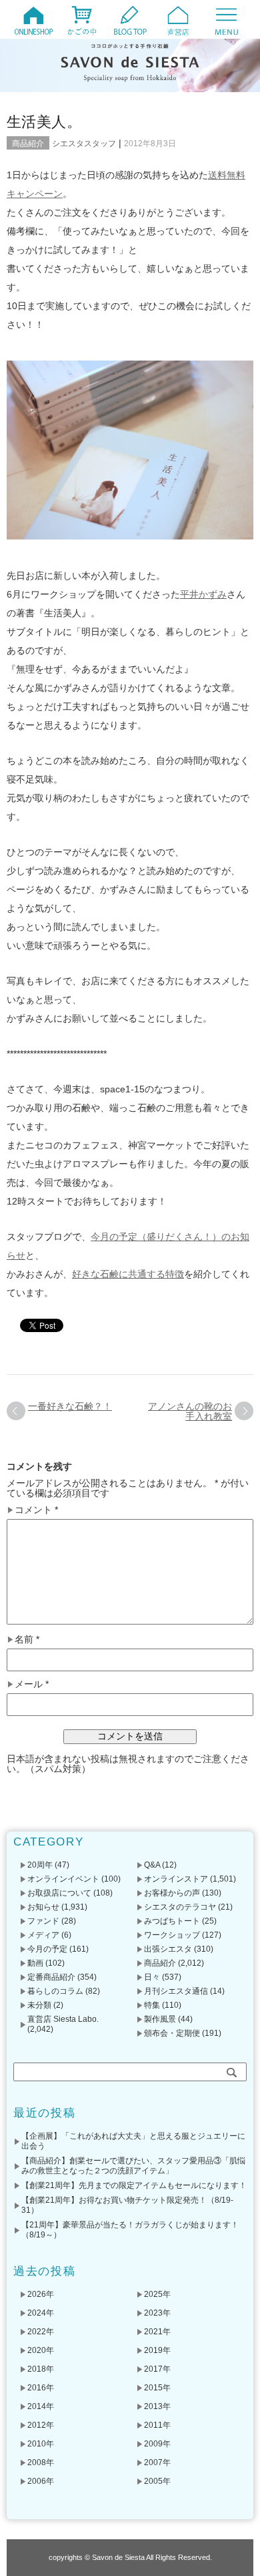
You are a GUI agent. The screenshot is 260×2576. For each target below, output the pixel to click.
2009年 (157, 2444)
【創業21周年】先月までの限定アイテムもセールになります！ (134, 2185)
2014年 (41, 2406)
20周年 (40, 1865)
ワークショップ (172, 1935)
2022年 (41, 2332)
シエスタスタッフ (84, 144)
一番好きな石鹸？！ (70, 1406)
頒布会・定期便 (172, 2033)
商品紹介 (28, 144)
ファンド (43, 1921)
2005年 (157, 2481)
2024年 (41, 2313)
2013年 (157, 2406)
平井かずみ (203, 594)
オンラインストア (176, 1879)
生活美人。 (44, 122)
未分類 (39, 2005)
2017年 (157, 2369)
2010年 (41, 2444)
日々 (152, 1977)
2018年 (41, 2369)
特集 (152, 2005)
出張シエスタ (168, 1949)
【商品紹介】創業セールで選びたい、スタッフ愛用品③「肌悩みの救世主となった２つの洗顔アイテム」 (133, 2166)
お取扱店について (59, 1893)
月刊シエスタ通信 (176, 1991)
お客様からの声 (172, 1893)
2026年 (41, 2294)
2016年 (41, 2388)
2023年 (157, 2313)
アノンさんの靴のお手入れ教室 (190, 1411)
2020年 (41, 2350)
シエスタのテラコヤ (180, 1907)
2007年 (157, 2462)
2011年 (157, 2425)
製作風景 (160, 2019)
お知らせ (43, 1907)
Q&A (152, 1865)
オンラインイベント (63, 1879)
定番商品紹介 (51, 1977)
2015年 (157, 2388)
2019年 (157, 2350)
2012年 (41, 2425)
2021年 (157, 2332)
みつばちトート (172, 1921)
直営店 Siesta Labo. (63, 2019)
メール (32, 1684)
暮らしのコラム (55, 1991)
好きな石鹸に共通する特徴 (128, 1274)
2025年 (157, 2294)
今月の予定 (47, 1949)
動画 (35, 1963)
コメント (36, 1510)
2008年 (41, 2462)
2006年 (41, 2481)
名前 (27, 1640)
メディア (43, 1935)
